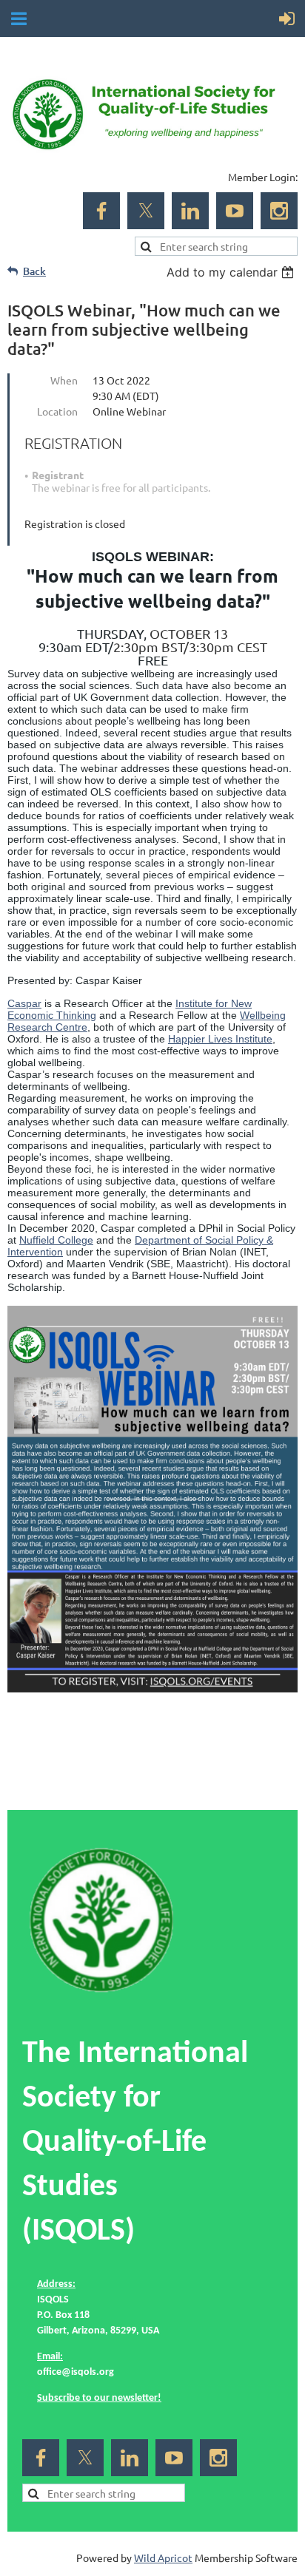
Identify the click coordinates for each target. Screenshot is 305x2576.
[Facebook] (101, 211)
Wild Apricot (163, 2558)
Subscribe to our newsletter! (99, 2398)
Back (34, 271)
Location (57, 411)
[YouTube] (235, 211)
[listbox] (232, 272)
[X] (146, 211)
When (64, 380)
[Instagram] (279, 211)
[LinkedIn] (190, 211)
